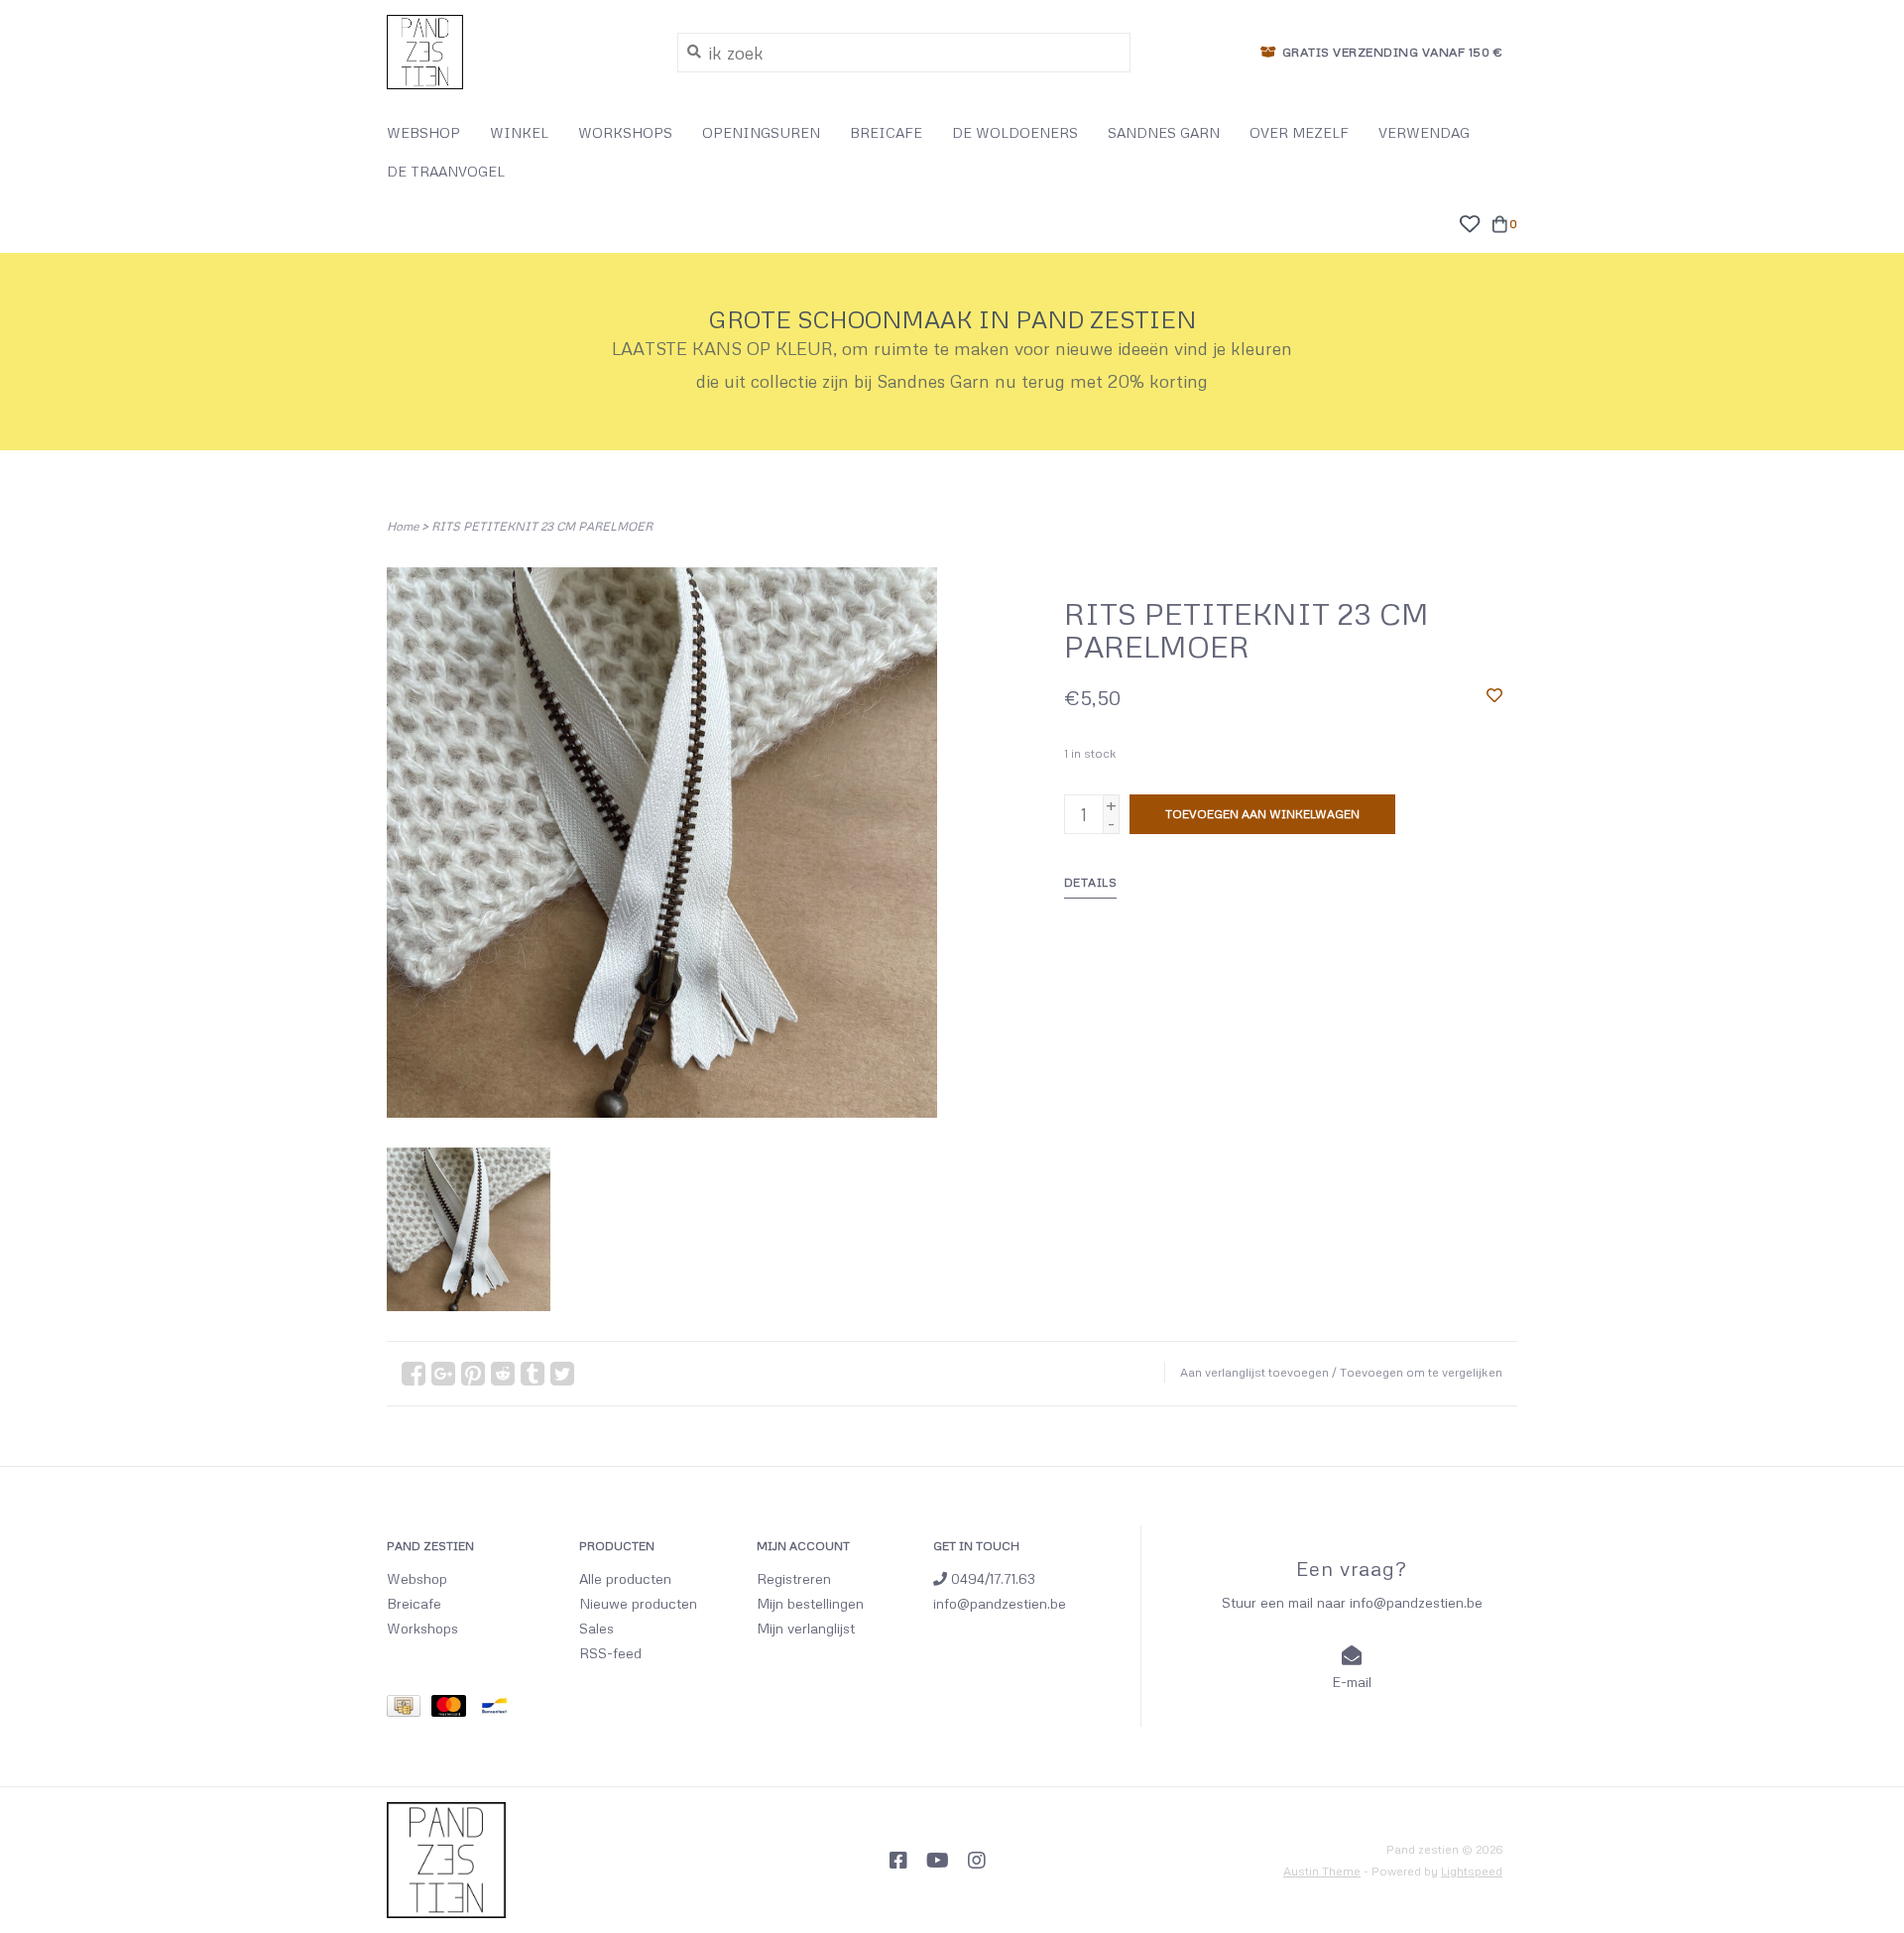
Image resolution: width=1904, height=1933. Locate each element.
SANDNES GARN (1164, 132)
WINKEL (519, 132)
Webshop (417, 1578)
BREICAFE (886, 132)
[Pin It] (473, 1374)
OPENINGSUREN (761, 132)
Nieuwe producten (638, 1603)
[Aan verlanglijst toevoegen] (1494, 694)
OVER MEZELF (1299, 132)
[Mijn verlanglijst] (1469, 221)
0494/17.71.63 (991, 1578)
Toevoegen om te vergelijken (1421, 1372)
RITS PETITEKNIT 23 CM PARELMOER (542, 526)
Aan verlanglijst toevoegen (1254, 1372)
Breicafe (414, 1603)
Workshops (422, 1628)
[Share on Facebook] (414, 1374)
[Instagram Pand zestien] (977, 1861)
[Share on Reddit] (503, 1374)
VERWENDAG (1424, 132)
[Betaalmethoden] (409, 1709)
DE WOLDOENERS (1015, 132)
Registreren (794, 1578)
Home (403, 526)
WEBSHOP (423, 132)
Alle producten (625, 1578)
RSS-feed (610, 1653)
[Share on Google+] (443, 1374)
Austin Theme (1322, 1871)
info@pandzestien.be (1000, 1603)
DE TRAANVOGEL (446, 171)
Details (1091, 882)
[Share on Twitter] (562, 1374)
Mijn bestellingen (810, 1603)
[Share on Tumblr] (533, 1374)
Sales (596, 1628)
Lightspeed (1472, 1871)
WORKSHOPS (625, 132)
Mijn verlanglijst (806, 1628)
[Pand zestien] (517, 52)
